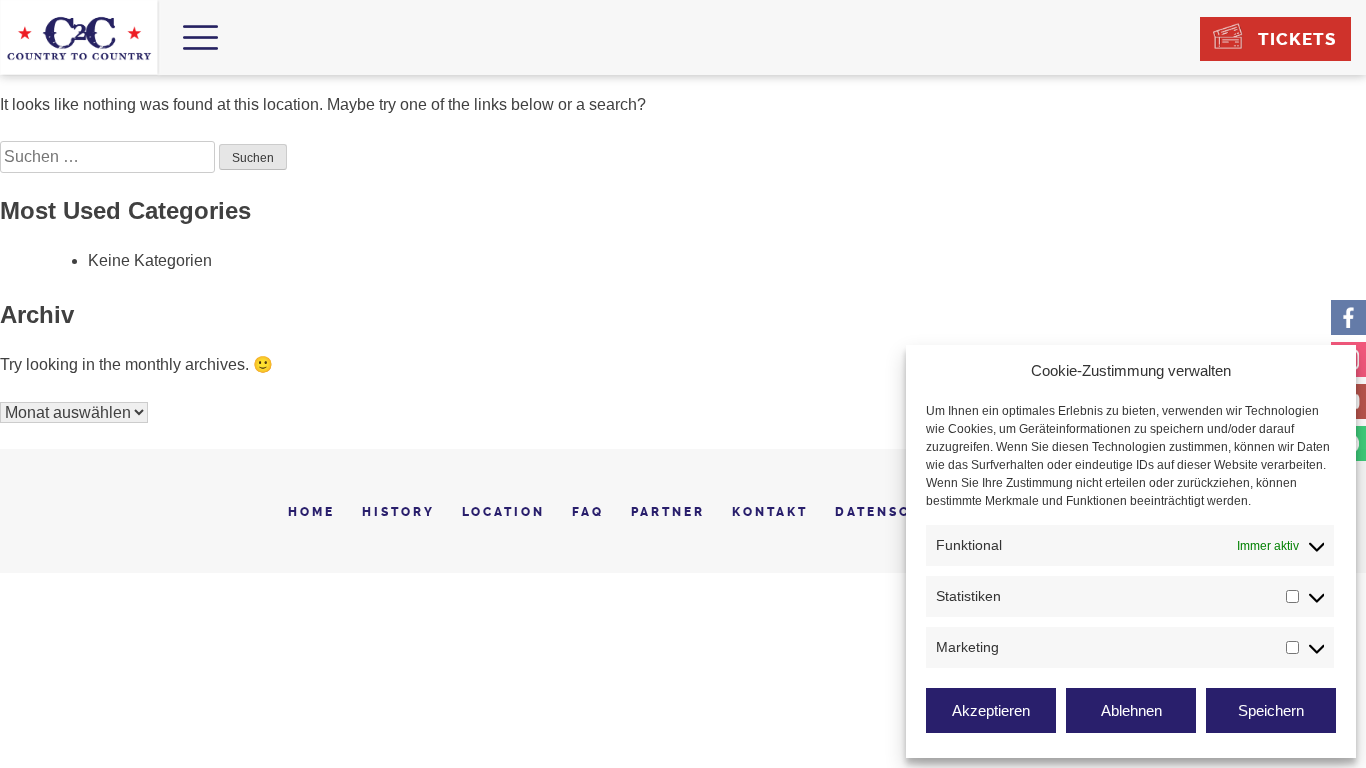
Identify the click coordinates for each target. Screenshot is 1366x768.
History (398, 512)
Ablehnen (1131, 710)
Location (503, 512)
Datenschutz (895, 512)
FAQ (588, 512)
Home (311, 512)
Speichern (1271, 710)
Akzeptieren (991, 710)
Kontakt (770, 512)
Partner (668, 512)
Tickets (1297, 39)
